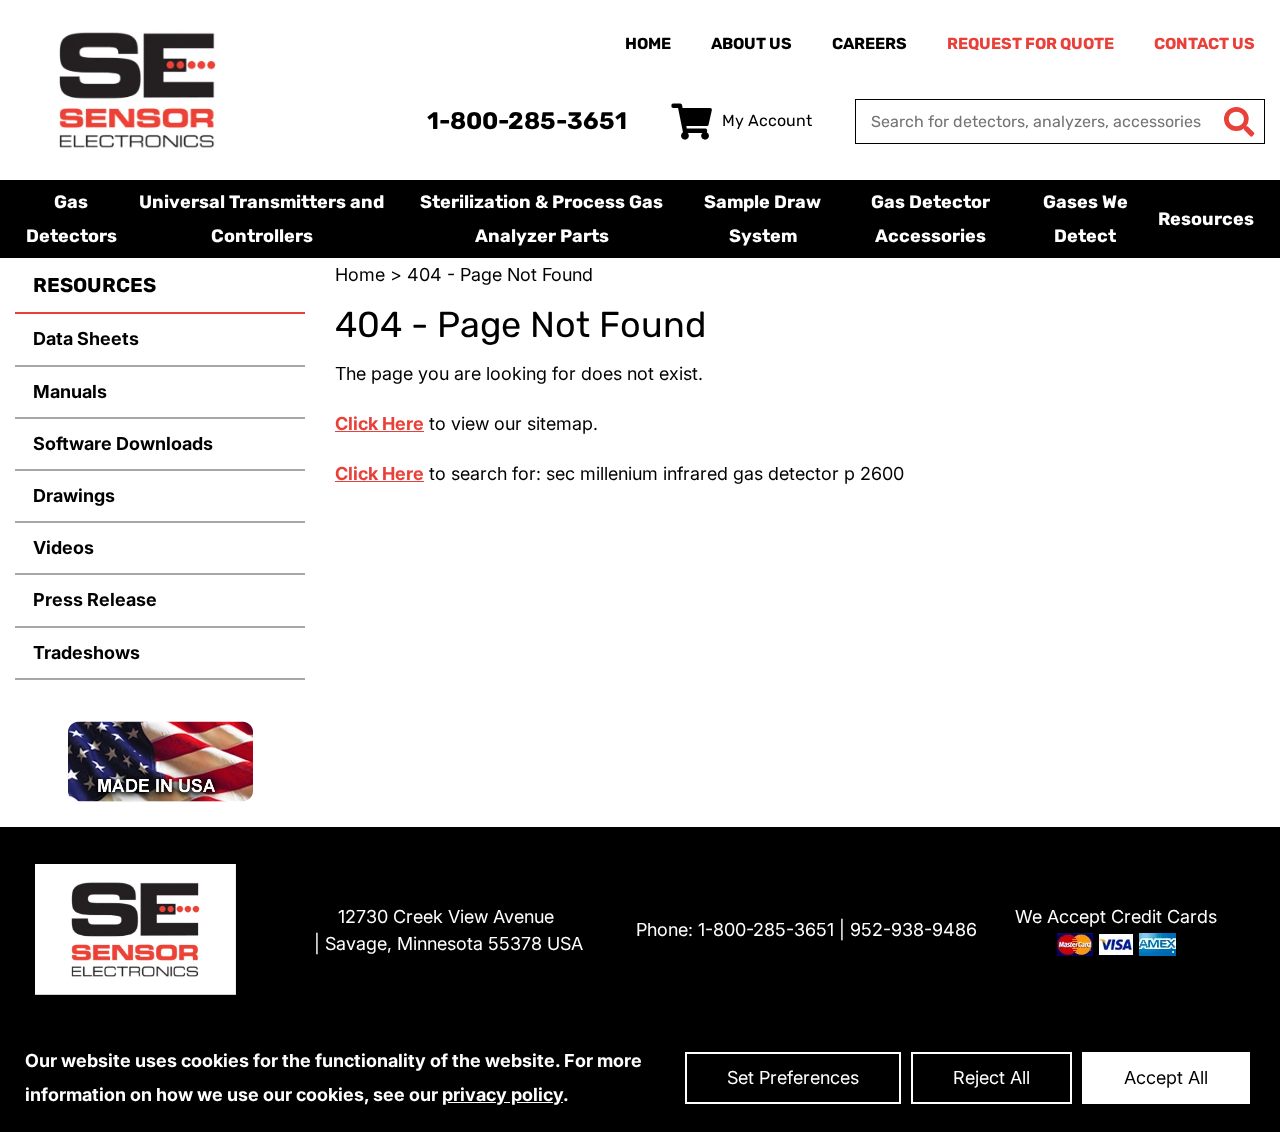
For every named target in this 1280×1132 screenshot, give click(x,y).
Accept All (1166, 1077)
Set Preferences (793, 1077)
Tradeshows (86, 652)
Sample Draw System (762, 219)
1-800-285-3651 (527, 121)
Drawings (74, 495)
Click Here (379, 423)
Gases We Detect (1085, 219)
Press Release (95, 599)
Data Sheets (86, 338)
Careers (869, 43)
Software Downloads (123, 443)
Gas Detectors (71, 219)
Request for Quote (1030, 43)
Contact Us (1204, 43)
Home (648, 43)
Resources (1206, 219)
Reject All (991, 1077)
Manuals (70, 391)
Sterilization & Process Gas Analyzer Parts (541, 219)
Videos (63, 547)
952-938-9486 (913, 929)
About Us (751, 43)
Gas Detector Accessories (930, 219)
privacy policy (502, 1094)
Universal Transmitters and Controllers (261, 219)
